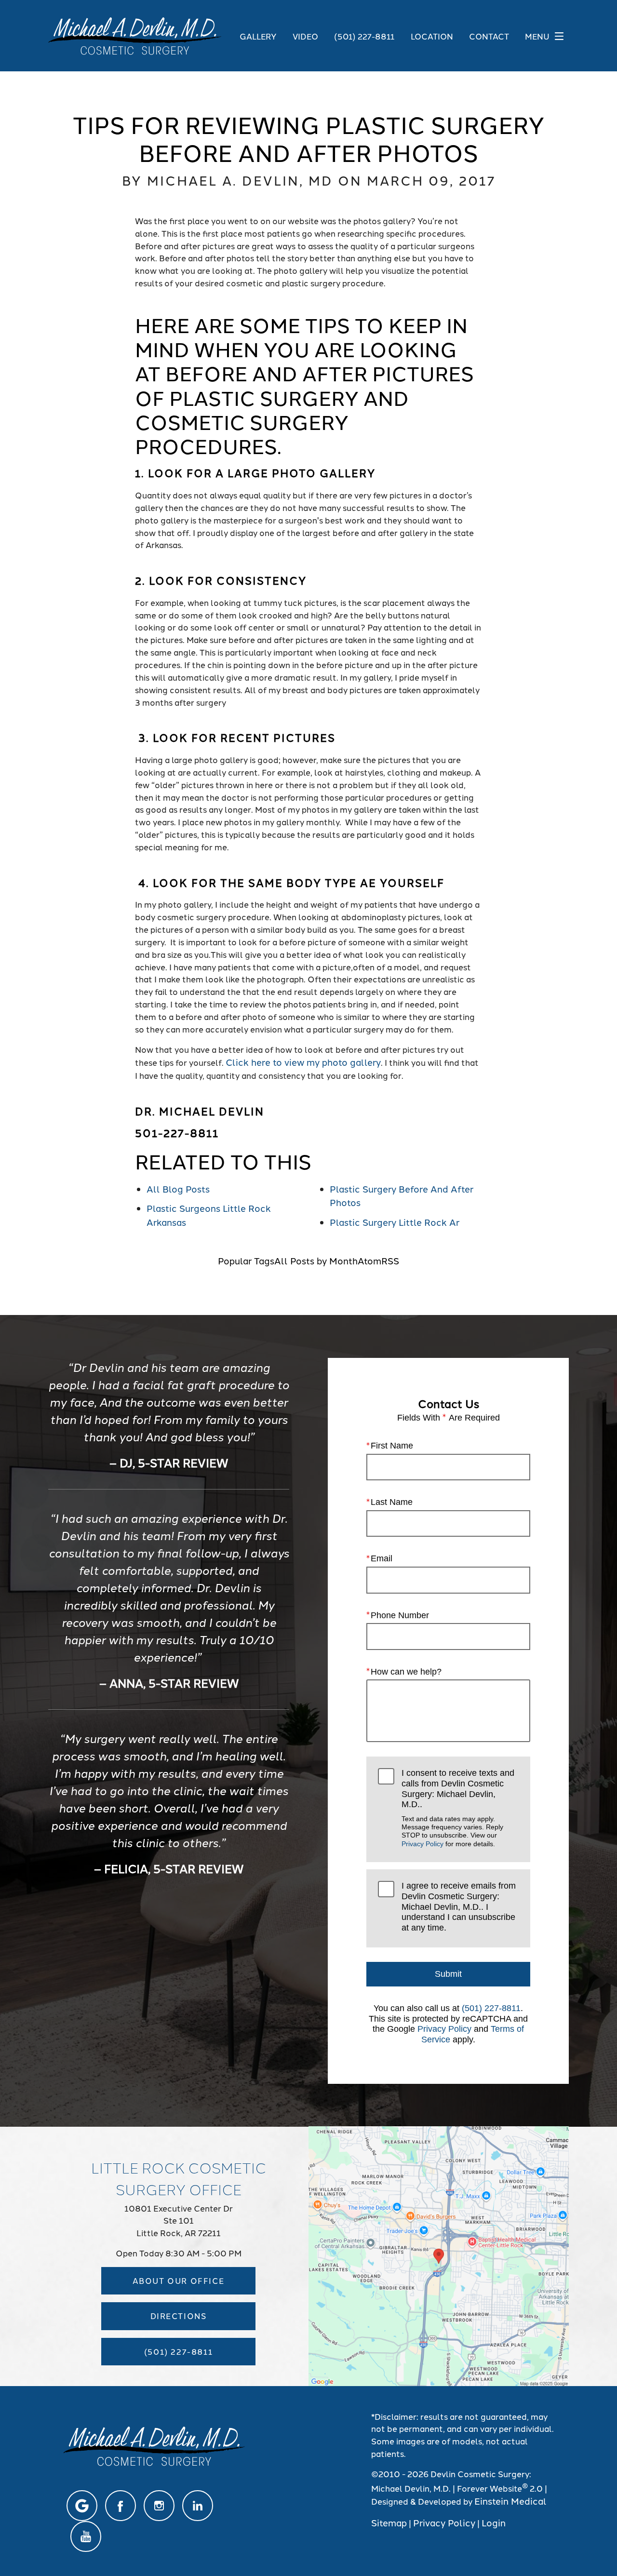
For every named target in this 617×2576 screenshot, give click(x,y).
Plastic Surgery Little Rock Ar (395, 1222)
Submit (448, 1974)
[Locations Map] (439, 2254)
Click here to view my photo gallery (303, 1062)
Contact (489, 36)
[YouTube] (86, 2536)
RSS (390, 1260)
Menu (537, 36)
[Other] (82, 2506)
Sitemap (389, 2522)
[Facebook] (121, 2506)
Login (494, 2522)
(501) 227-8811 (491, 2008)
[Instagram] (159, 2506)
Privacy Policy (423, 1844)
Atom (369, 1260)
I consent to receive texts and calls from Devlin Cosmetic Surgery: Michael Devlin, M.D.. (458, 1808)
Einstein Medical (510, 2501)
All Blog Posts (178, 1188)
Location (432, 36)
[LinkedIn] (198, 2506)
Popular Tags (246, 1260)
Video (305, 36)
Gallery (258, 36)
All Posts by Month (316, 1260)
